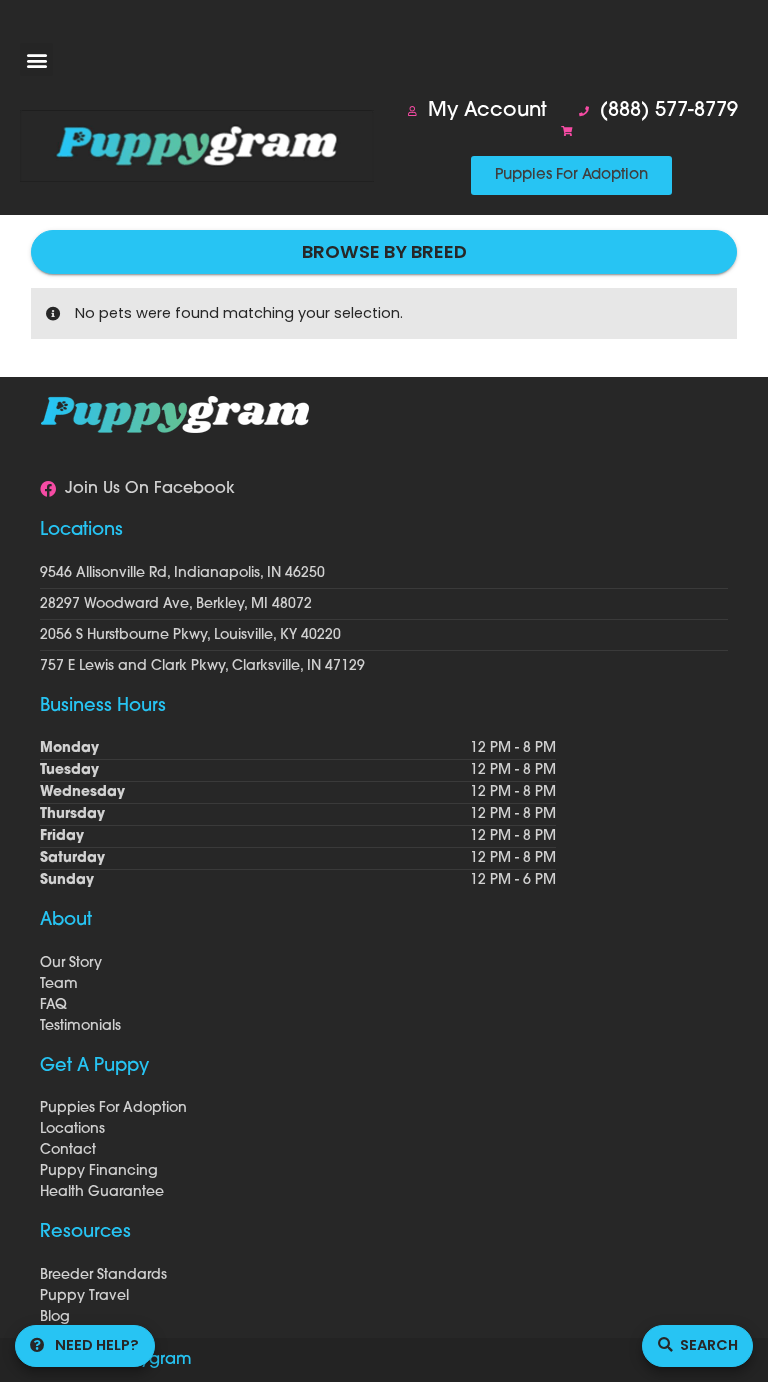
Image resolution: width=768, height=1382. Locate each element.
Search (709, 1345)
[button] (36, 59)
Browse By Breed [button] (384, 251)
